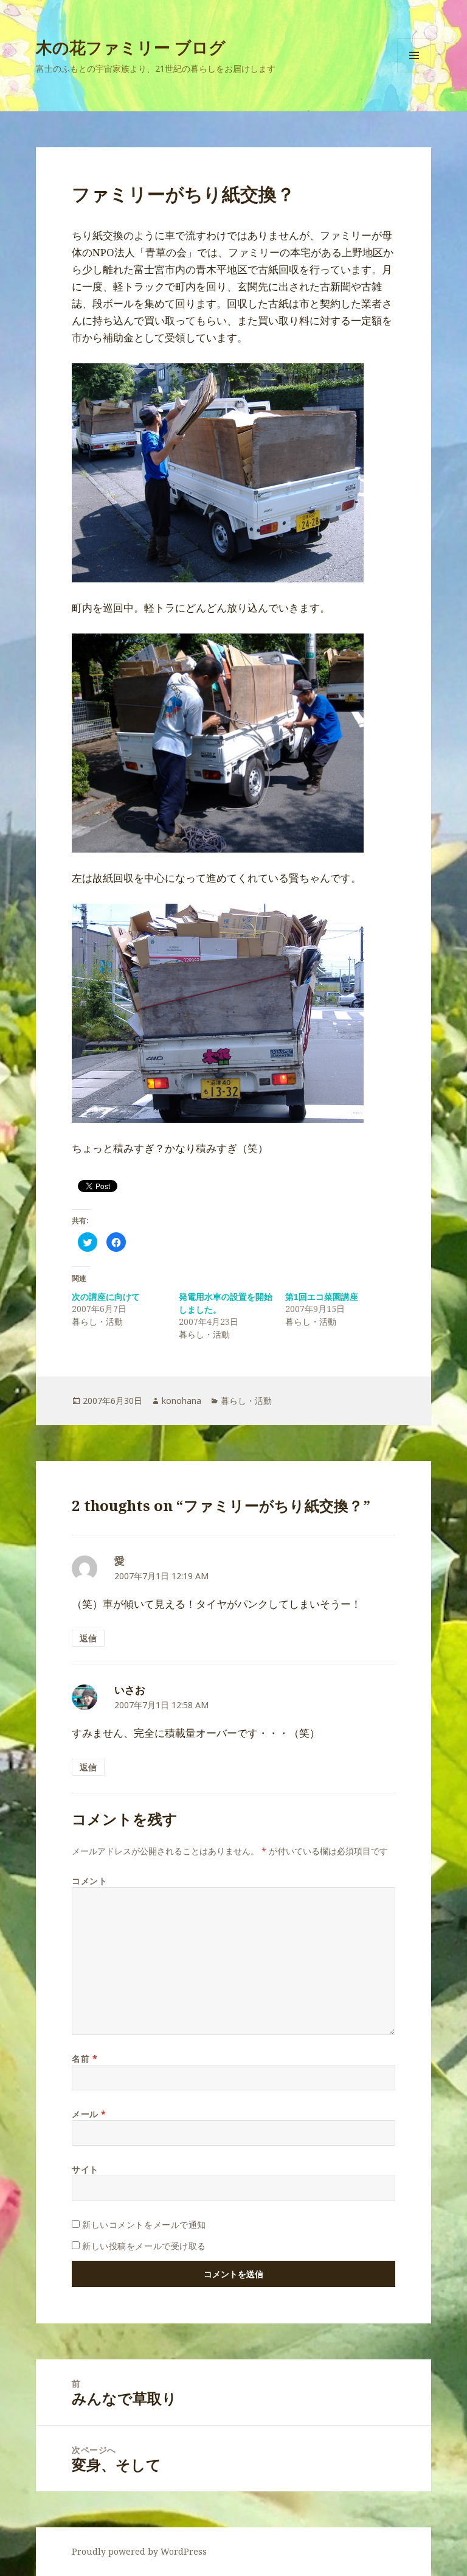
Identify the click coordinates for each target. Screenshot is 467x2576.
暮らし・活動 (246, 1401)
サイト (85, 2169)
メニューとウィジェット (414, 72)
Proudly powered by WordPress (139, 2551)
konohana (182, 1401)
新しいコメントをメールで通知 (144, 2225)
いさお (130, 1690)
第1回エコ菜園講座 (322, 1297)
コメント (89, 1881)
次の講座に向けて (106, 1297)
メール (89, 2114)
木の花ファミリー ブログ (131, 47)
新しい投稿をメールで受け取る (144, 2246)
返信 (88, 1638)
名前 (85, 2058)
